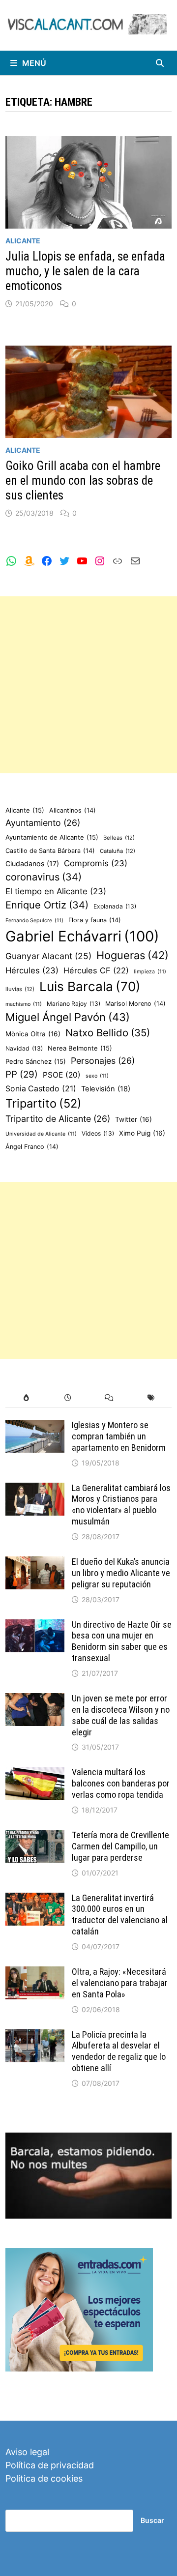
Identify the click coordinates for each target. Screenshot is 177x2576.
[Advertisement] (88, 685)
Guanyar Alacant (48, 956)
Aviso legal (27, 2452)
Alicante (23, 241)
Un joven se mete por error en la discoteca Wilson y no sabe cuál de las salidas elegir (121, 1715)
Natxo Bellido (108, 1033)
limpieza (150, 972)
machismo (24, 1004)
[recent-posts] (68, 1398)
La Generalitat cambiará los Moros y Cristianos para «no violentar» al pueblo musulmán (121, 1505)
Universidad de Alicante (41, 1134)
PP (22, 1074)
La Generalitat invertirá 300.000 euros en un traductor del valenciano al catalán (120, 1915)
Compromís (96, 863)
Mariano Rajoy (74, 1004)
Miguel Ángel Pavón (68, 1017)
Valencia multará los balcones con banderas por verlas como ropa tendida (121, 1783)
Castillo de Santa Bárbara (50, 851)
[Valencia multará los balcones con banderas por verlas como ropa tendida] (35, 1773)
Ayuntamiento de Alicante (52, 837)
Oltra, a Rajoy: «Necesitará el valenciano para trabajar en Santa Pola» (120, 1983)
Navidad (24, 1048)
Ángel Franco (32, 1147)
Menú (34, 63)
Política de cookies (44, 2478)
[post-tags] (151, 1398)
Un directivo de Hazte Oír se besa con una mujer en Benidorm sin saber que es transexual (122, 1641)
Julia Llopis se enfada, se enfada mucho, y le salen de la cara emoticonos (85, 271)
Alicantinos (73, 810)
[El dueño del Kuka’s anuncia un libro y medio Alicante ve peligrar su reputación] (35, 1563)
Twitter (133, 1119)
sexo (97, 1076)
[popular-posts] (26, 1398)
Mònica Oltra (33, 1034)
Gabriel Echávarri (82, 936)
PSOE (62, 1075)
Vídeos (98, 1133)
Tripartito (44, 1103)
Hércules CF (96, 970)
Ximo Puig (142, 1133)
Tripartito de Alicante (58, 1119)
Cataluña (118, 851)
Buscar (152, 2520)
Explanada (115, 906)
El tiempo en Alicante (56, 891)
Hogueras (133, 955)
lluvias (20, 989)
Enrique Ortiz (47, 905)
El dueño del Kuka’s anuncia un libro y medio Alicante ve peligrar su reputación (121, 1573)
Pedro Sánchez (36, 1061)
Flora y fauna (95, 920)
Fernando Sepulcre (34, 921)
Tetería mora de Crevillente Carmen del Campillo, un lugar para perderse (120, 1846)
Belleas (119, 838)
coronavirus (44, 877)
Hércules (32, 970)
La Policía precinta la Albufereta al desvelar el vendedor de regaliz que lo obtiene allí (119, 2051)
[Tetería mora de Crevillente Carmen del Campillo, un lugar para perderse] (35, 1836)
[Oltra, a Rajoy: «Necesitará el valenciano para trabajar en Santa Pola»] (35, 1973)
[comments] (109, 1398)
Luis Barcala (90, 986)
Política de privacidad (50, 2465)
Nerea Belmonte (80, 1048)
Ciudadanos (32, 864)
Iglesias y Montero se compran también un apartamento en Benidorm (119, 1436)
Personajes (103, 1061)
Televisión (106, 1089)
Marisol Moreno (135, 1004)
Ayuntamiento (43, 823)
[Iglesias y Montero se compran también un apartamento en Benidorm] (35, 1426)
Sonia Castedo (41, 1089)
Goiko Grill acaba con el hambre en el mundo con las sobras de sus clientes (83, 481)
